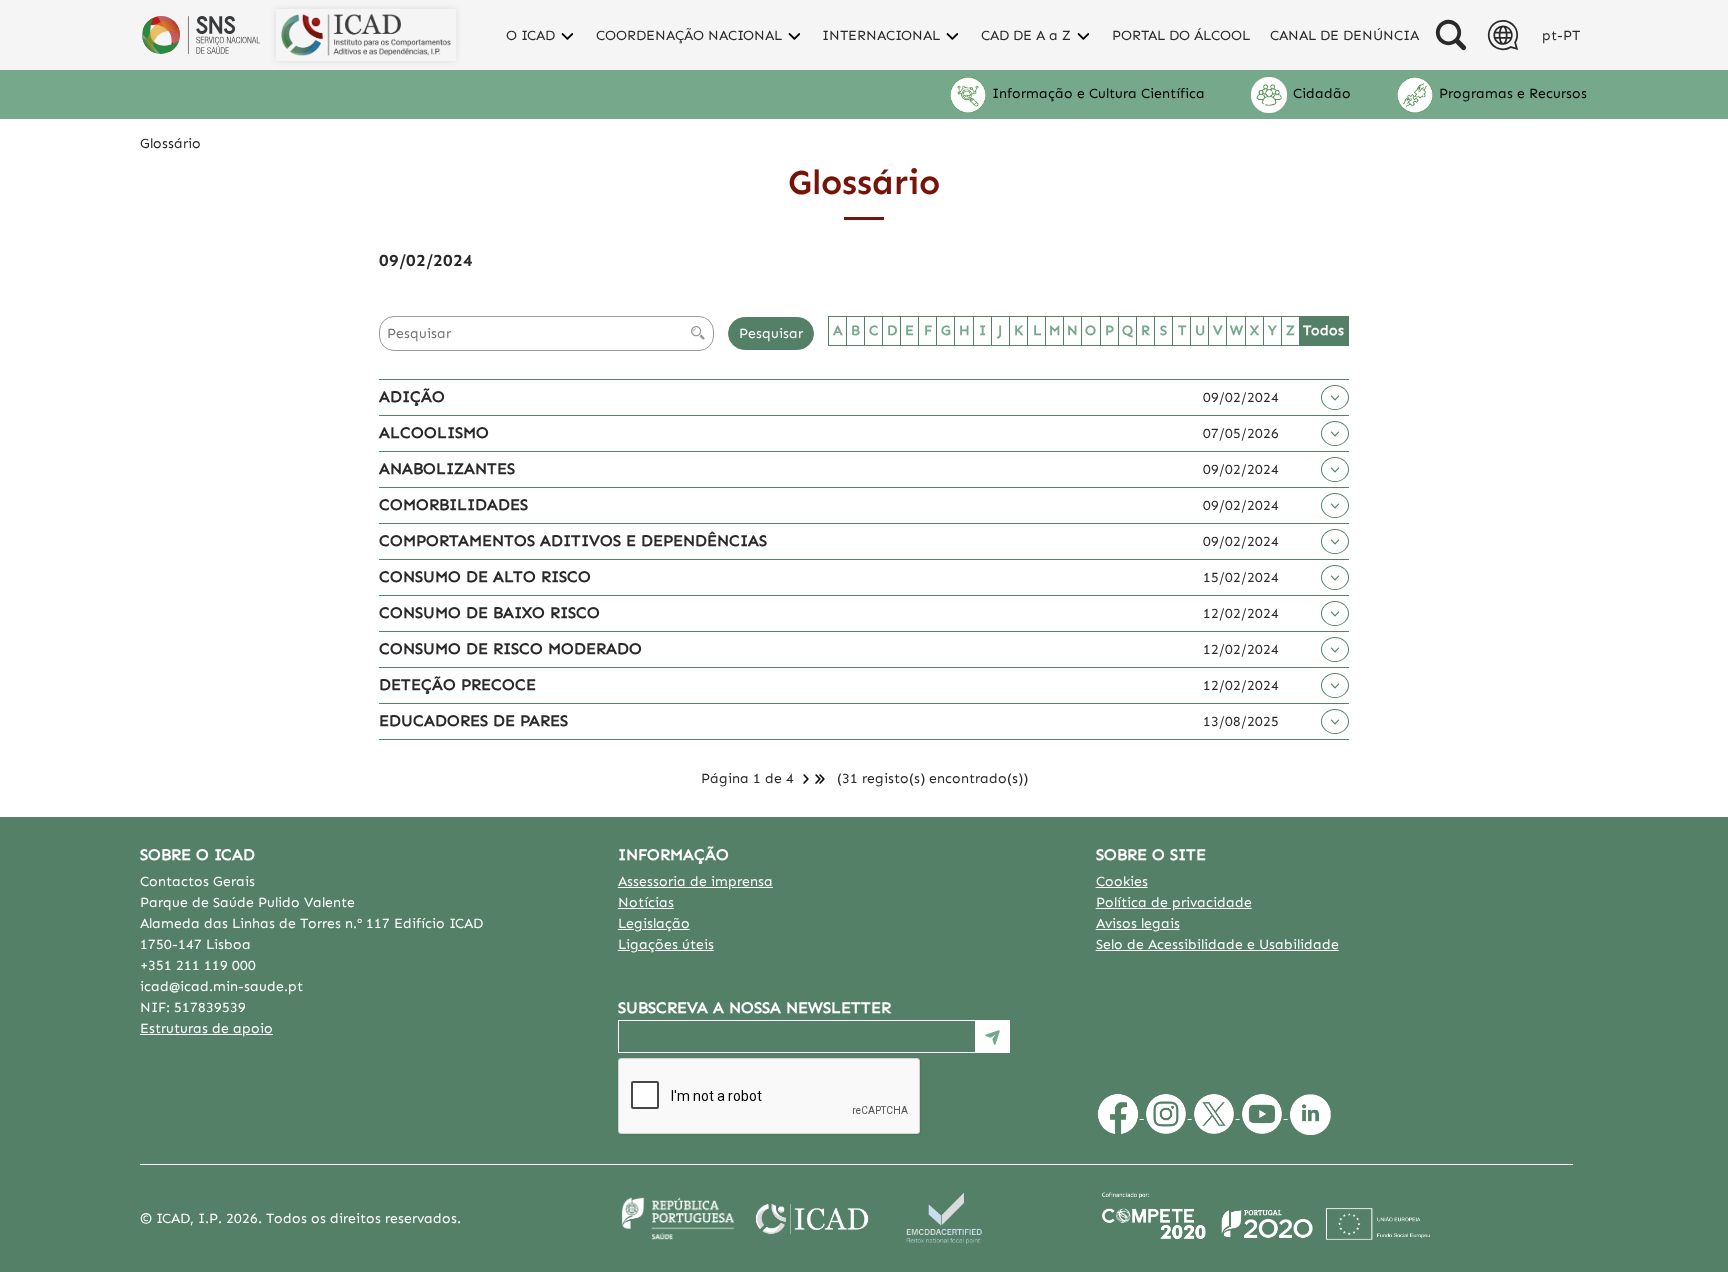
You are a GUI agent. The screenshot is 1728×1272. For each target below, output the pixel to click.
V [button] (1217, 330)
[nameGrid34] (1335, 469)
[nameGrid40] (1335, 721)
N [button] (1072, 330)
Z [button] (1290, 330)
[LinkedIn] (1310, 1113)
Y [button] (1272, 330)
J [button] (1000, 330)
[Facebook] (1120, 1113)
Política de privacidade (1174, 902)
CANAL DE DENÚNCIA (1344, 35)
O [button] (1090, 330)
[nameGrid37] (1335, 577)
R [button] (1145, 330)
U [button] (1200, 330)
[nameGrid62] (1335, 433)
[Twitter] (1216, 1113)
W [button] (1236, 330)
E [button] (909, 330)
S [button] (1163, 330)
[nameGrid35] (1335, 505)
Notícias (646, 902)
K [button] (1018, 330)
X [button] (1254, 330)
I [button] (982, 330)
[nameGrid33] (1335, 397)
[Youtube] (1264, 1113)
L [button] (1037, 330)
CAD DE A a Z (1028, 35)
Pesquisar (771, 333)
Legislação (654, 923)
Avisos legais (1138, 923)
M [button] (1055, 330)
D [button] (892, 330)
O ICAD (532, 35)
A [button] (837, 330)
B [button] (855, 330)
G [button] (946, 330)
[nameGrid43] (1335, 685)
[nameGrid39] (1335, 613)
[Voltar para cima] (1689, 1233)
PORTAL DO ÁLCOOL (1181, 35)
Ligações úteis (666, 944)
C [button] (873, 330)
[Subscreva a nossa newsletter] (993, 1036)
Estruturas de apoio (206, 1028)
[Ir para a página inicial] (366, 35)
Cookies (1122, 881)
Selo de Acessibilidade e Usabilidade (1217, 944)
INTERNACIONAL (883, 35)
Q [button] (1127, 330)
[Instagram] (1168, 1113)
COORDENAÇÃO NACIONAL (691, 35)
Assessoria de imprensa (695, 881)
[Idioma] (1451, 35)
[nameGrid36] (1335, 541)
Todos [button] (1323, 330)
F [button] (928, 330)
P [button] (1109, 330)
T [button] (1182, 330)
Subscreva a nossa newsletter (754, 1007)
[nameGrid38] (1335, 649)
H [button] (964, 330)
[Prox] (806, 778)
